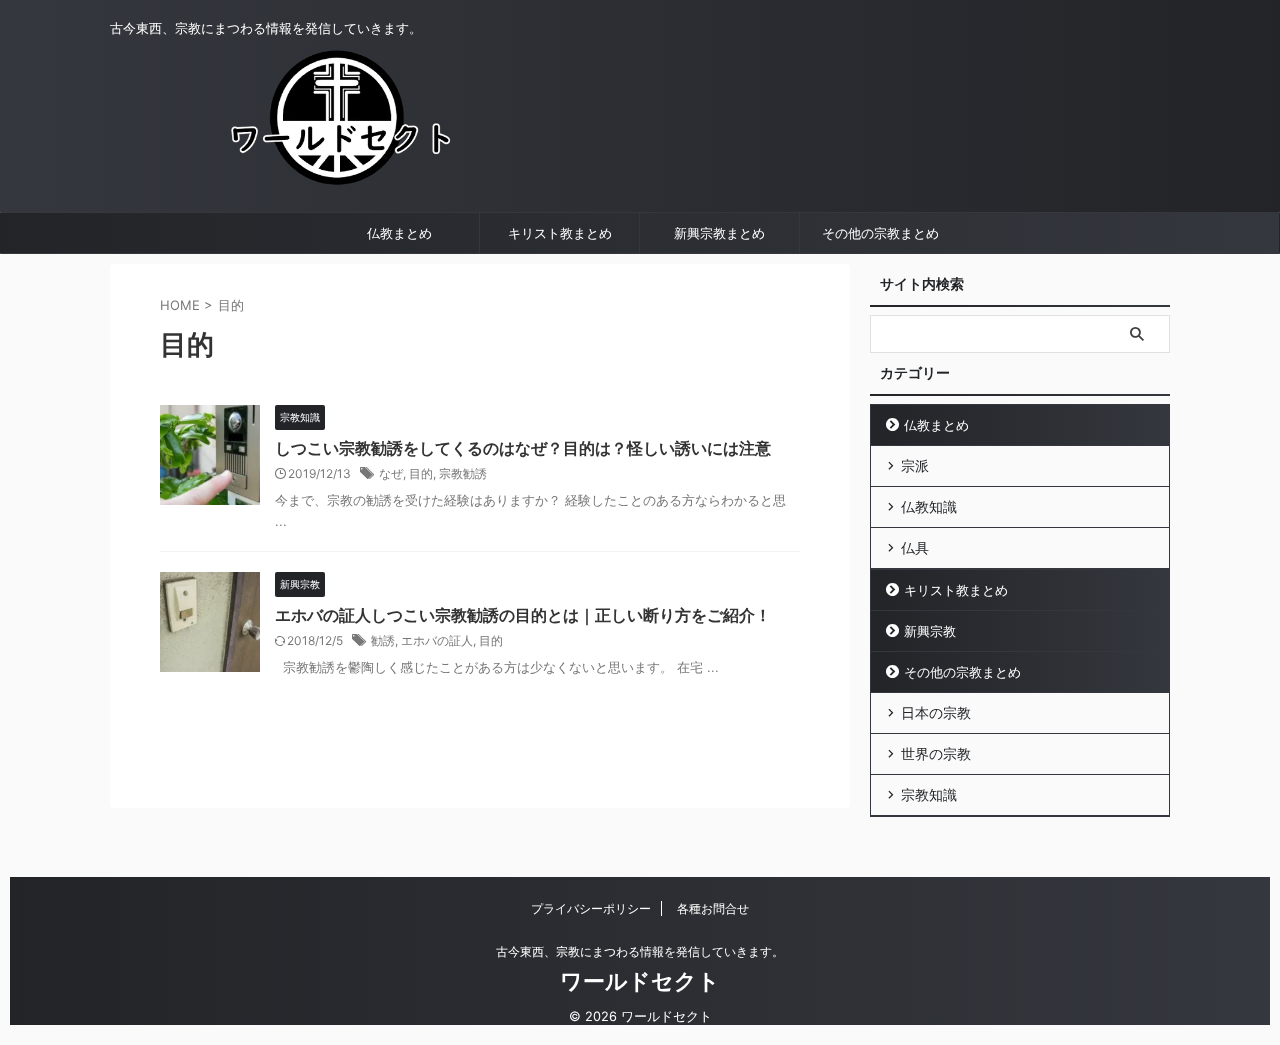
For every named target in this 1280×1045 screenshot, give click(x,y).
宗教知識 (929, 794)
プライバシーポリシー (591, 908)
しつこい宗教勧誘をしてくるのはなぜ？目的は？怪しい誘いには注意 (523, 448)
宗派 (915, 465)
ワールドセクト (640, 981)
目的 (421, 473)
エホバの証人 (437, 640)
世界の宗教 (936, 753)
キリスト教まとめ (560, 233)
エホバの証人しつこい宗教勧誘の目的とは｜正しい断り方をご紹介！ (523, 615)
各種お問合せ (713, 908)
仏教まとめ (399, 233)
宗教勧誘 (463, 473)
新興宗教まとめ (719, 233)
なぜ (391, 473)
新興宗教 (930, 631)
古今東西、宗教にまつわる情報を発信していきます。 (640, 951)
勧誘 (383, 640)
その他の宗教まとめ (880, 233)
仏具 (915, 547)
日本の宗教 (936, 712)
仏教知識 (929, 506)
